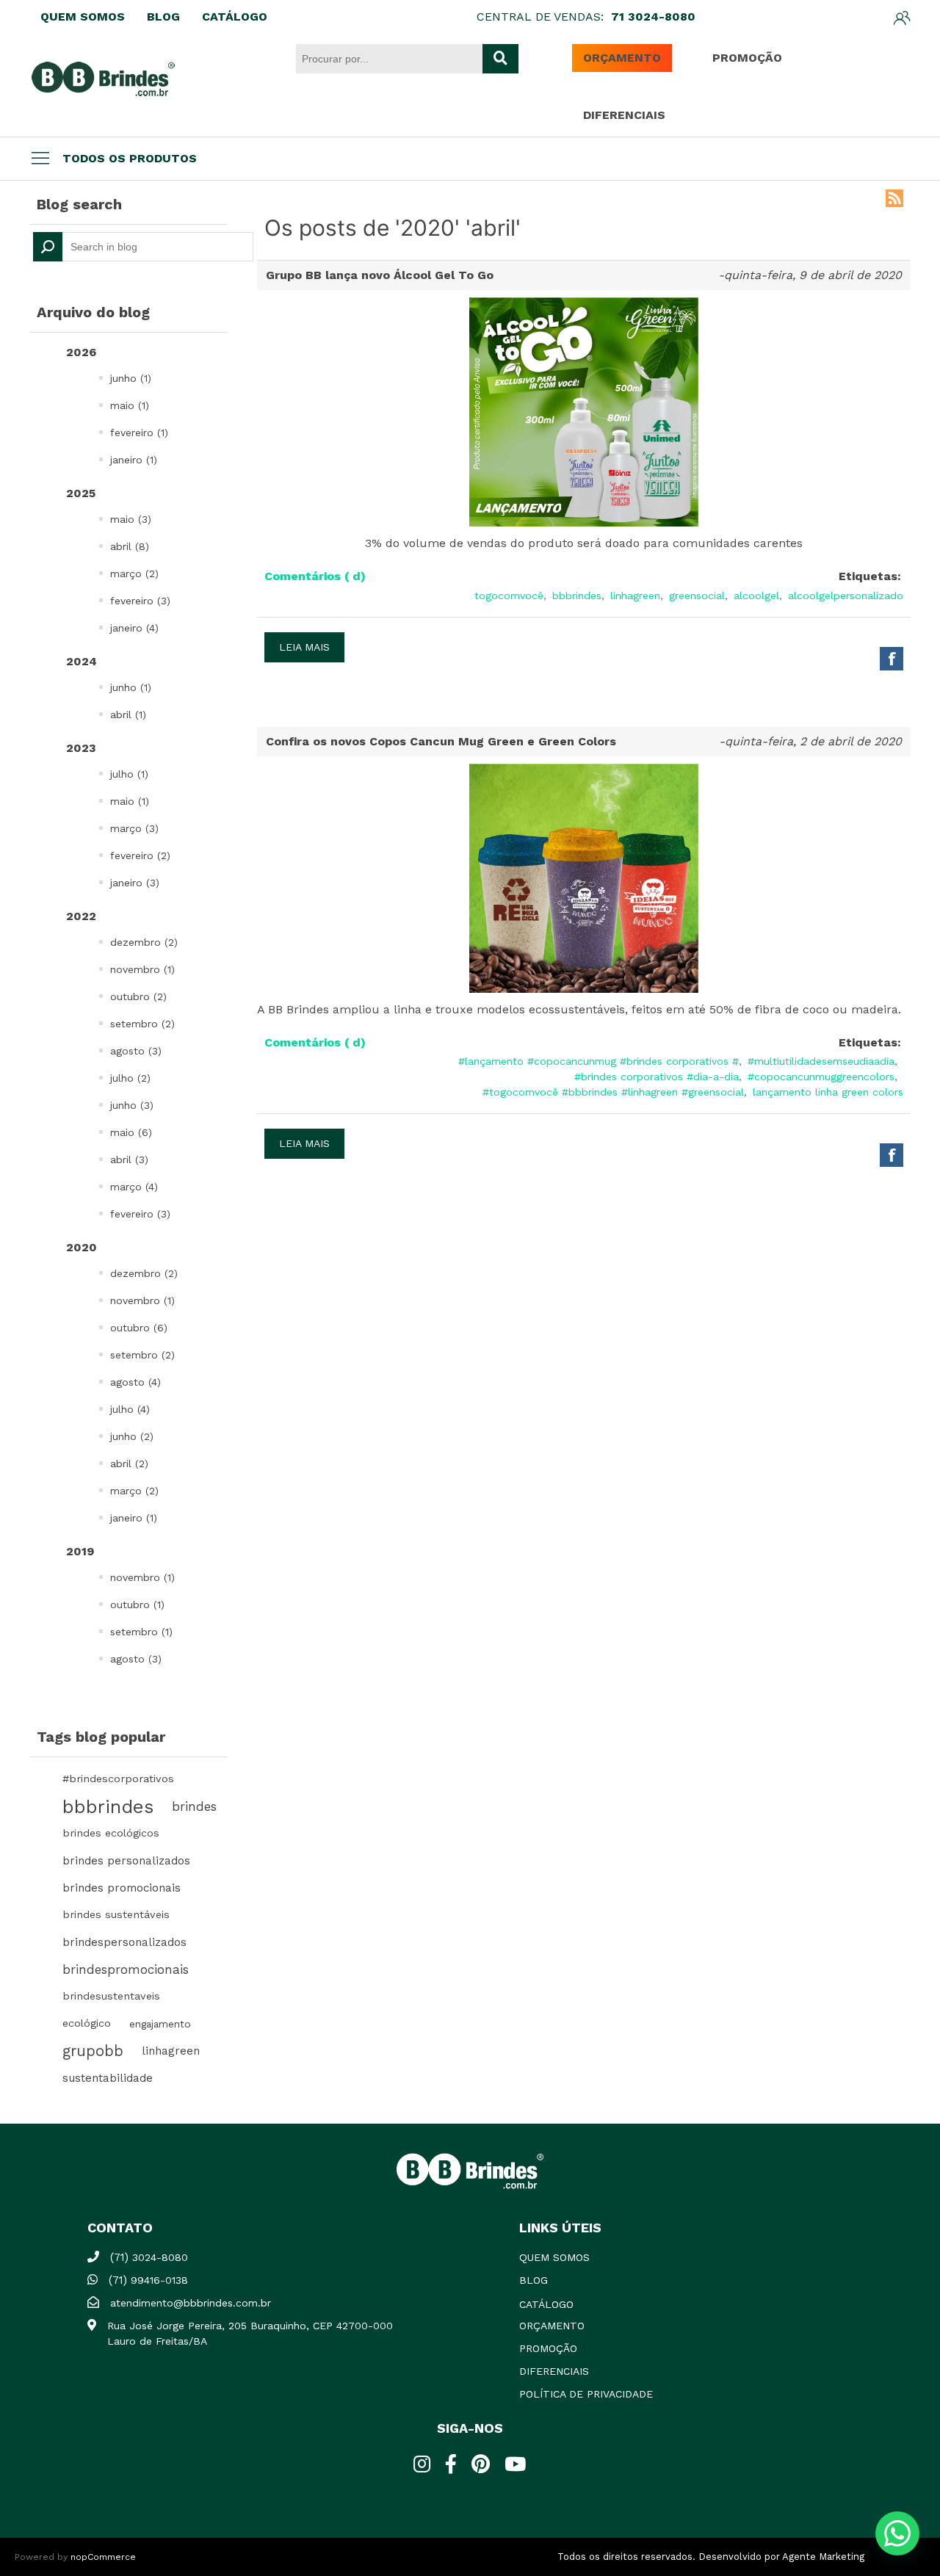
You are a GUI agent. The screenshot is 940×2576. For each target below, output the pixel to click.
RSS (894, 198)
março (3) (134, 828)
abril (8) (130, 546)
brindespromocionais (126, 1969)
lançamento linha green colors (828, 1092)
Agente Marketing (823, 2557)
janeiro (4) (134, 628)
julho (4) (130, 1409)
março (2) (134, 574)
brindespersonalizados (124, 1942)
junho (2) (132, 1436)
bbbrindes (108, 1806)
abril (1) (128, 714)
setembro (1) (141, 1632)
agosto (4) (135, 1382)
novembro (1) (142, 969)
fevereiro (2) (140, 855)
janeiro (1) (134, 460)
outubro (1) (137, 1604)
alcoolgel (756, 596)
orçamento (552, 2326)
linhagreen (171, 2051)
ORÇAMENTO (622, 58)
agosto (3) (136, 1051)
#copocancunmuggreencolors (821, 1077)
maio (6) (131, 1132)
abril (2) (129, 1464)
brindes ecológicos (111, 1833)
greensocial (697, 596)
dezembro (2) (144, 942)
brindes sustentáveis (116, 1915)
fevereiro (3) (140, 601)
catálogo (546, 2304)
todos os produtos (130, 158)
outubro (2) (138, 996)
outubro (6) (139, 1328)
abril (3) (129, 1159)
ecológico (87, 2023)
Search (48, 247)
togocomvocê (509, 596)
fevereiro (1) (139, 433)
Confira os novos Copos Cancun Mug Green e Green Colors (441, 741)
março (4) (134, 1187)
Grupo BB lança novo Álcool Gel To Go (380, 275)
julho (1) (129, 774)
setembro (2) (142, 1024)
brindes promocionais (122, 1888)
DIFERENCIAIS (624, 115)
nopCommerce (103, 2557)
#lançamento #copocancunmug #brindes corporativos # (599, 1061)
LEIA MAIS (304, 647)
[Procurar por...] (500, 59)
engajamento (160, 2024)
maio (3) (131, 519)
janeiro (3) (135, 883)
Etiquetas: (870, 576)
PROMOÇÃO (747, 58)
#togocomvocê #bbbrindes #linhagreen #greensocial (613, 1092)
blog (534, 2280)
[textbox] (143, 247)
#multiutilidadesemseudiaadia (821, 1061)
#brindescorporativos (118, 1779)
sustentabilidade (108, 2078)
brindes (194, 1806)
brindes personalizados (126, 1861)
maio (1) (130, 405)
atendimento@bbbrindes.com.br (191, 2303)
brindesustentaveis (111, 1996)
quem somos (554, 2257)
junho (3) (132, 1105)
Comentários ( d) (315, 576)
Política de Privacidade (586, 2394)
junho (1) (131, 378)
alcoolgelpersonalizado (846, 596)
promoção (548, 2348)
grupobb (93, 2051)
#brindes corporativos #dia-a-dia (657, 1077)
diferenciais (554, 2371)
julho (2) (130, 1078)
